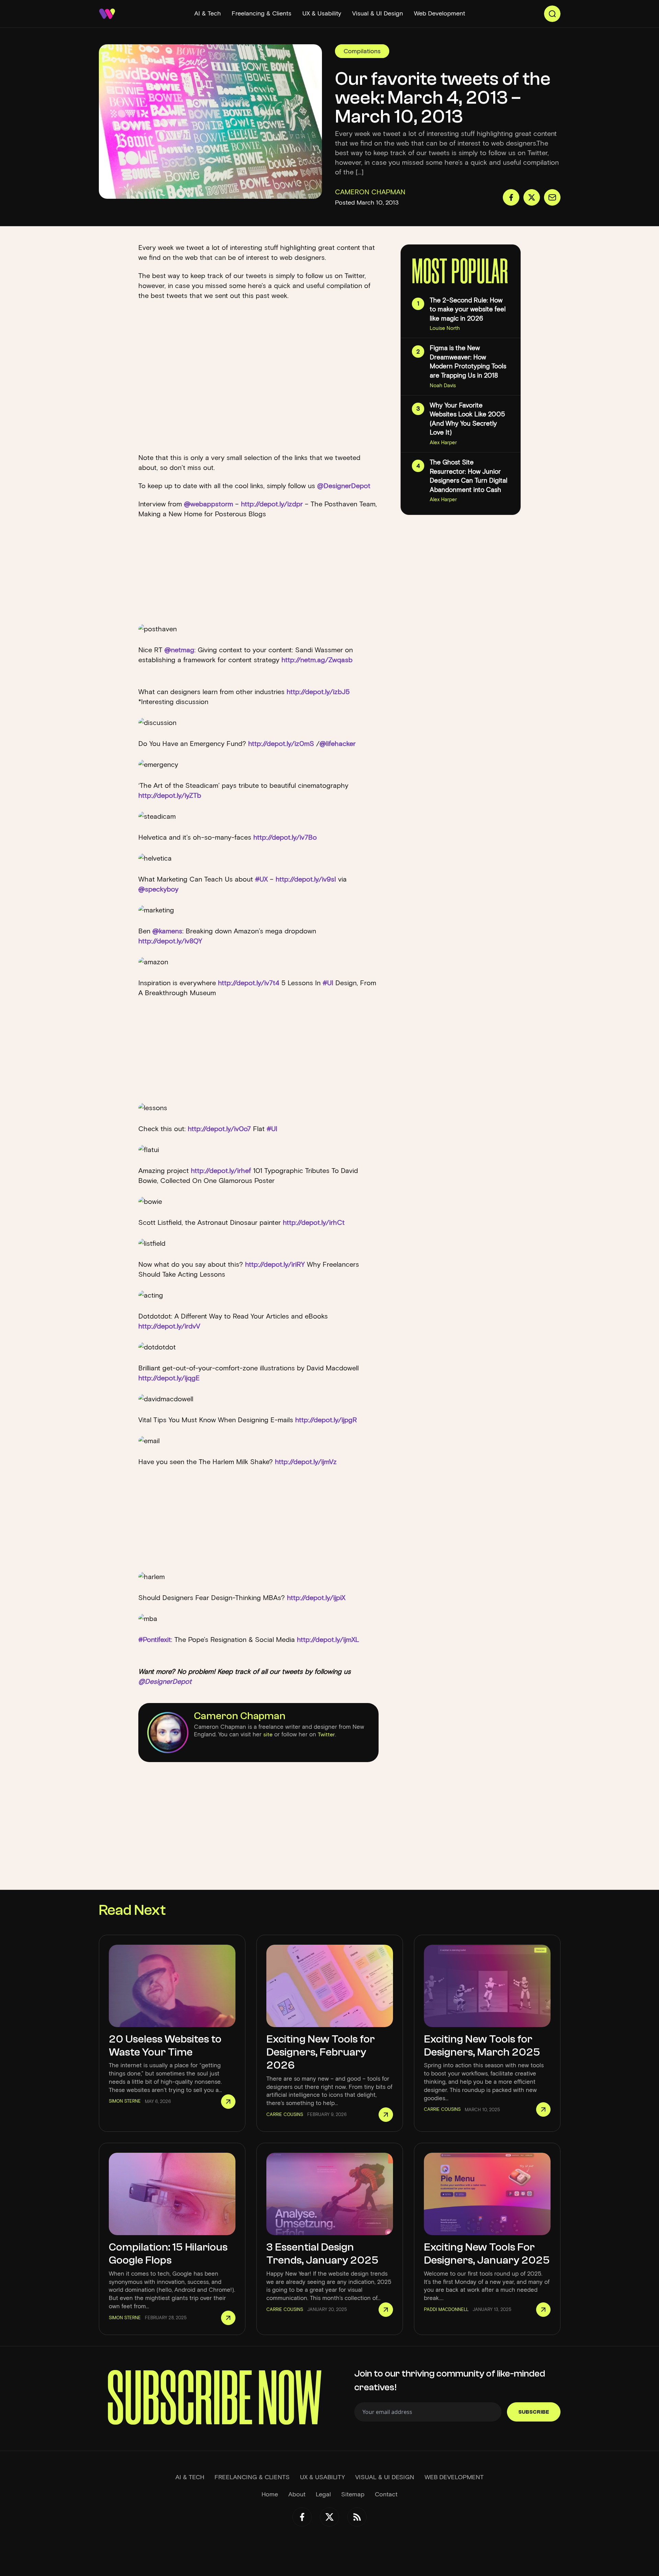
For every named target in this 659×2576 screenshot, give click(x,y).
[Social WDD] (302, 2517)
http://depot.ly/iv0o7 (220, 1129)
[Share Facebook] (511, 197)
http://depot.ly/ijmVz (306, 1462)
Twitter (326, 1734)
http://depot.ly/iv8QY (170, 941)
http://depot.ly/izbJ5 (318, 692)
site (268, 1734)
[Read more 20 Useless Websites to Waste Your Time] (228, 2102)
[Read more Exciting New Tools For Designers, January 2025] (543, 2310)
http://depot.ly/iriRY (276, 1264)
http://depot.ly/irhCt (314, 1222)
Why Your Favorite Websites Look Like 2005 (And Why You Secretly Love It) (467, 419)
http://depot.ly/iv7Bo (285, 837)
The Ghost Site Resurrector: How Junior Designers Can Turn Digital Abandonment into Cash (469, 476)
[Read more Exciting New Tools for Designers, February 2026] (386, 2115)
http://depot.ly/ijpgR (326, 1420)
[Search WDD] (552, 14)
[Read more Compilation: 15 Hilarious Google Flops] (228, 2318)
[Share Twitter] (532, 197)
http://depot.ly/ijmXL (328, 1640)
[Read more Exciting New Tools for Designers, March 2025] (543, 2109)
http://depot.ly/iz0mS (282, 744)
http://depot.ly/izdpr (273, 504)
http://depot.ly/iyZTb (170, 795)
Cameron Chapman (240, 1716)
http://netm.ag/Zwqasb (317, 660)
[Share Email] (552, 197)
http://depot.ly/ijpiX (316, 1598)
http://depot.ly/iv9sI (307, 879)
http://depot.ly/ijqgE (169, 1378)
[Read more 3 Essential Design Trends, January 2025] (386, 2310)
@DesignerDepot (344, 486)
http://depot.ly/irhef (222, 1171)
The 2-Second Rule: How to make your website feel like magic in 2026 (468, 309)
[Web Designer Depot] (107, 14)
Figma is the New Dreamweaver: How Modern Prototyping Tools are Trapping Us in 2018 (468, 362)
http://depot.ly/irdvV (169, 1326)
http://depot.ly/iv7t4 (250, 983)
